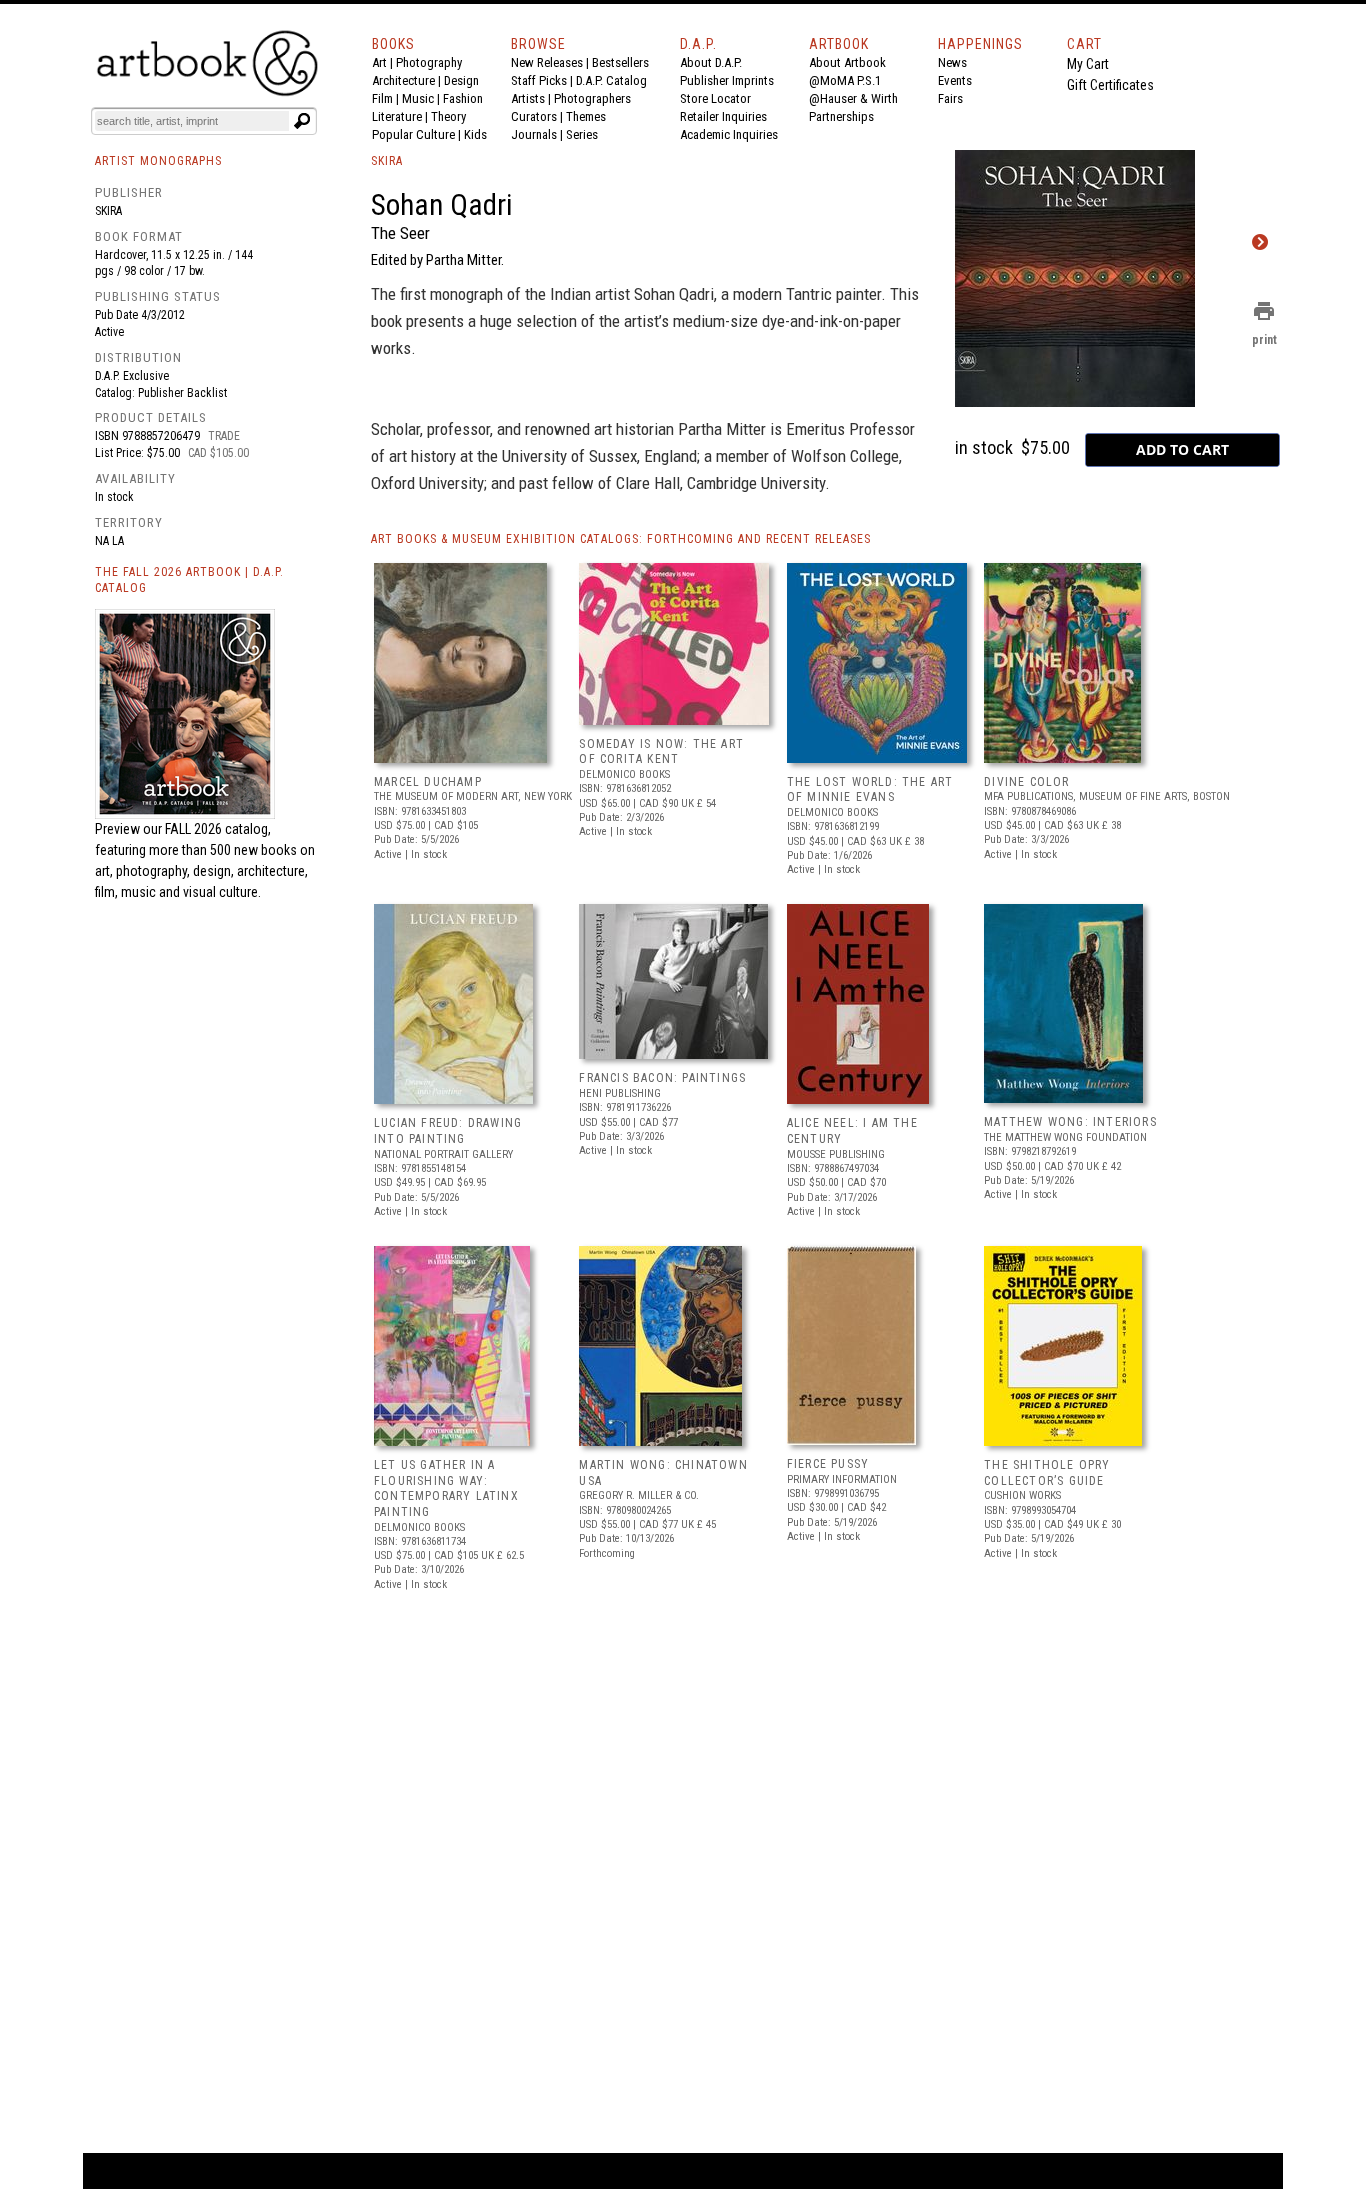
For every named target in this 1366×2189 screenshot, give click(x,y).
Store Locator (715, 98)
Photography (429, 62)
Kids (475, 134)
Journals (534, 134)
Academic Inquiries (729, 134)
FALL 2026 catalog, (218, 829)
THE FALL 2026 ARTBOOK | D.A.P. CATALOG (189, 580)
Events (955, 80)
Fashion (463, 98)
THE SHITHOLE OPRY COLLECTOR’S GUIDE (1047, 1473)
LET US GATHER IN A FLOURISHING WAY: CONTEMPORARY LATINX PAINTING (446, 1488)
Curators (534, 116)
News (952, 62)
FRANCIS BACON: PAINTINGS (662, 1078)
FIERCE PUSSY (828, 1464)
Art (379, 62)
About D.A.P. (711, 62)
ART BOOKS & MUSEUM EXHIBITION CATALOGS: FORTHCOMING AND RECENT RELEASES (621, 539)
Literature (397, 116)
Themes (586, 116)
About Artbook (847, 62)
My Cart (1088, 64)
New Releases (547, 62)
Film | (387, 98)
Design (461, 80)
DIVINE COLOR (1026, 782)
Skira (108, 211)
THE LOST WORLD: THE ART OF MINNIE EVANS (870, 790)
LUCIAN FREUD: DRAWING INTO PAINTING (448, 1131)
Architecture (403, 80)
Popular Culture (413, 134)
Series (582, 134)
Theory (448, 116)
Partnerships (841, 116)
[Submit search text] (302, 121)
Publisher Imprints (727, 80)
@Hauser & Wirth (853, 98)
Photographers (592, 98)
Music (418, 98)
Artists (528, 98)
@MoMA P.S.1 (845, 80)
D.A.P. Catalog (611, 80)
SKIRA (387, 161)
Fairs (950, 98)
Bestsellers (620, 62)
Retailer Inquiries (723, 116)
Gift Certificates (1110, 85)
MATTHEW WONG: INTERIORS (1070, 1122)
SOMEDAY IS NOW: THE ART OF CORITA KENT (661, 752)
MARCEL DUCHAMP (428, 782)
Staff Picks (539, 80)
